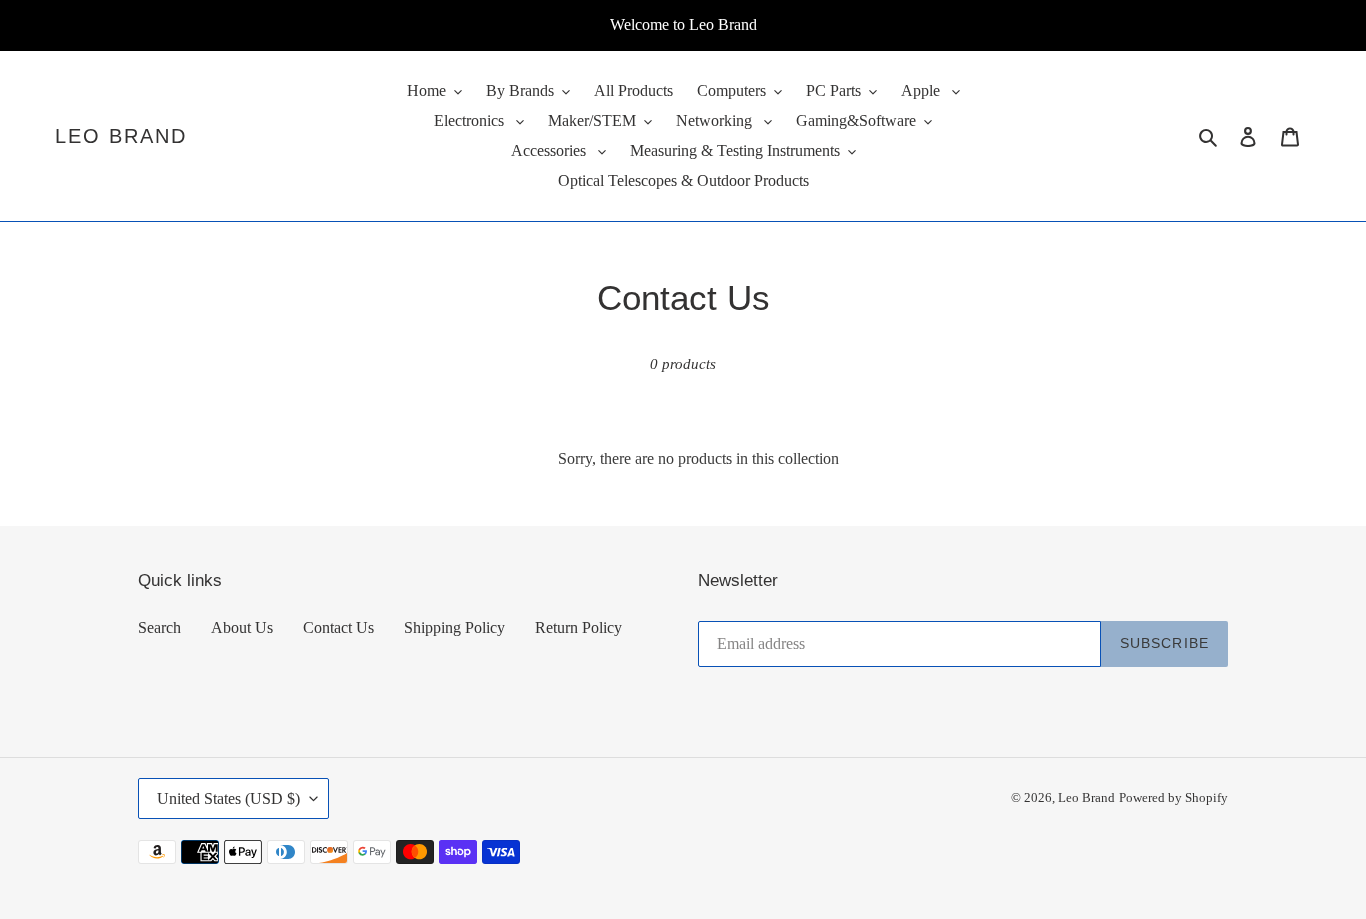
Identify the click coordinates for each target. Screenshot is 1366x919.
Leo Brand (121, 136)
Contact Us (338, 627)
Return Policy (578, 627)
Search (159, 627)
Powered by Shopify (1173, 797)
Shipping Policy (454, 627)
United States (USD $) (228, 798)
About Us (242, 627)
